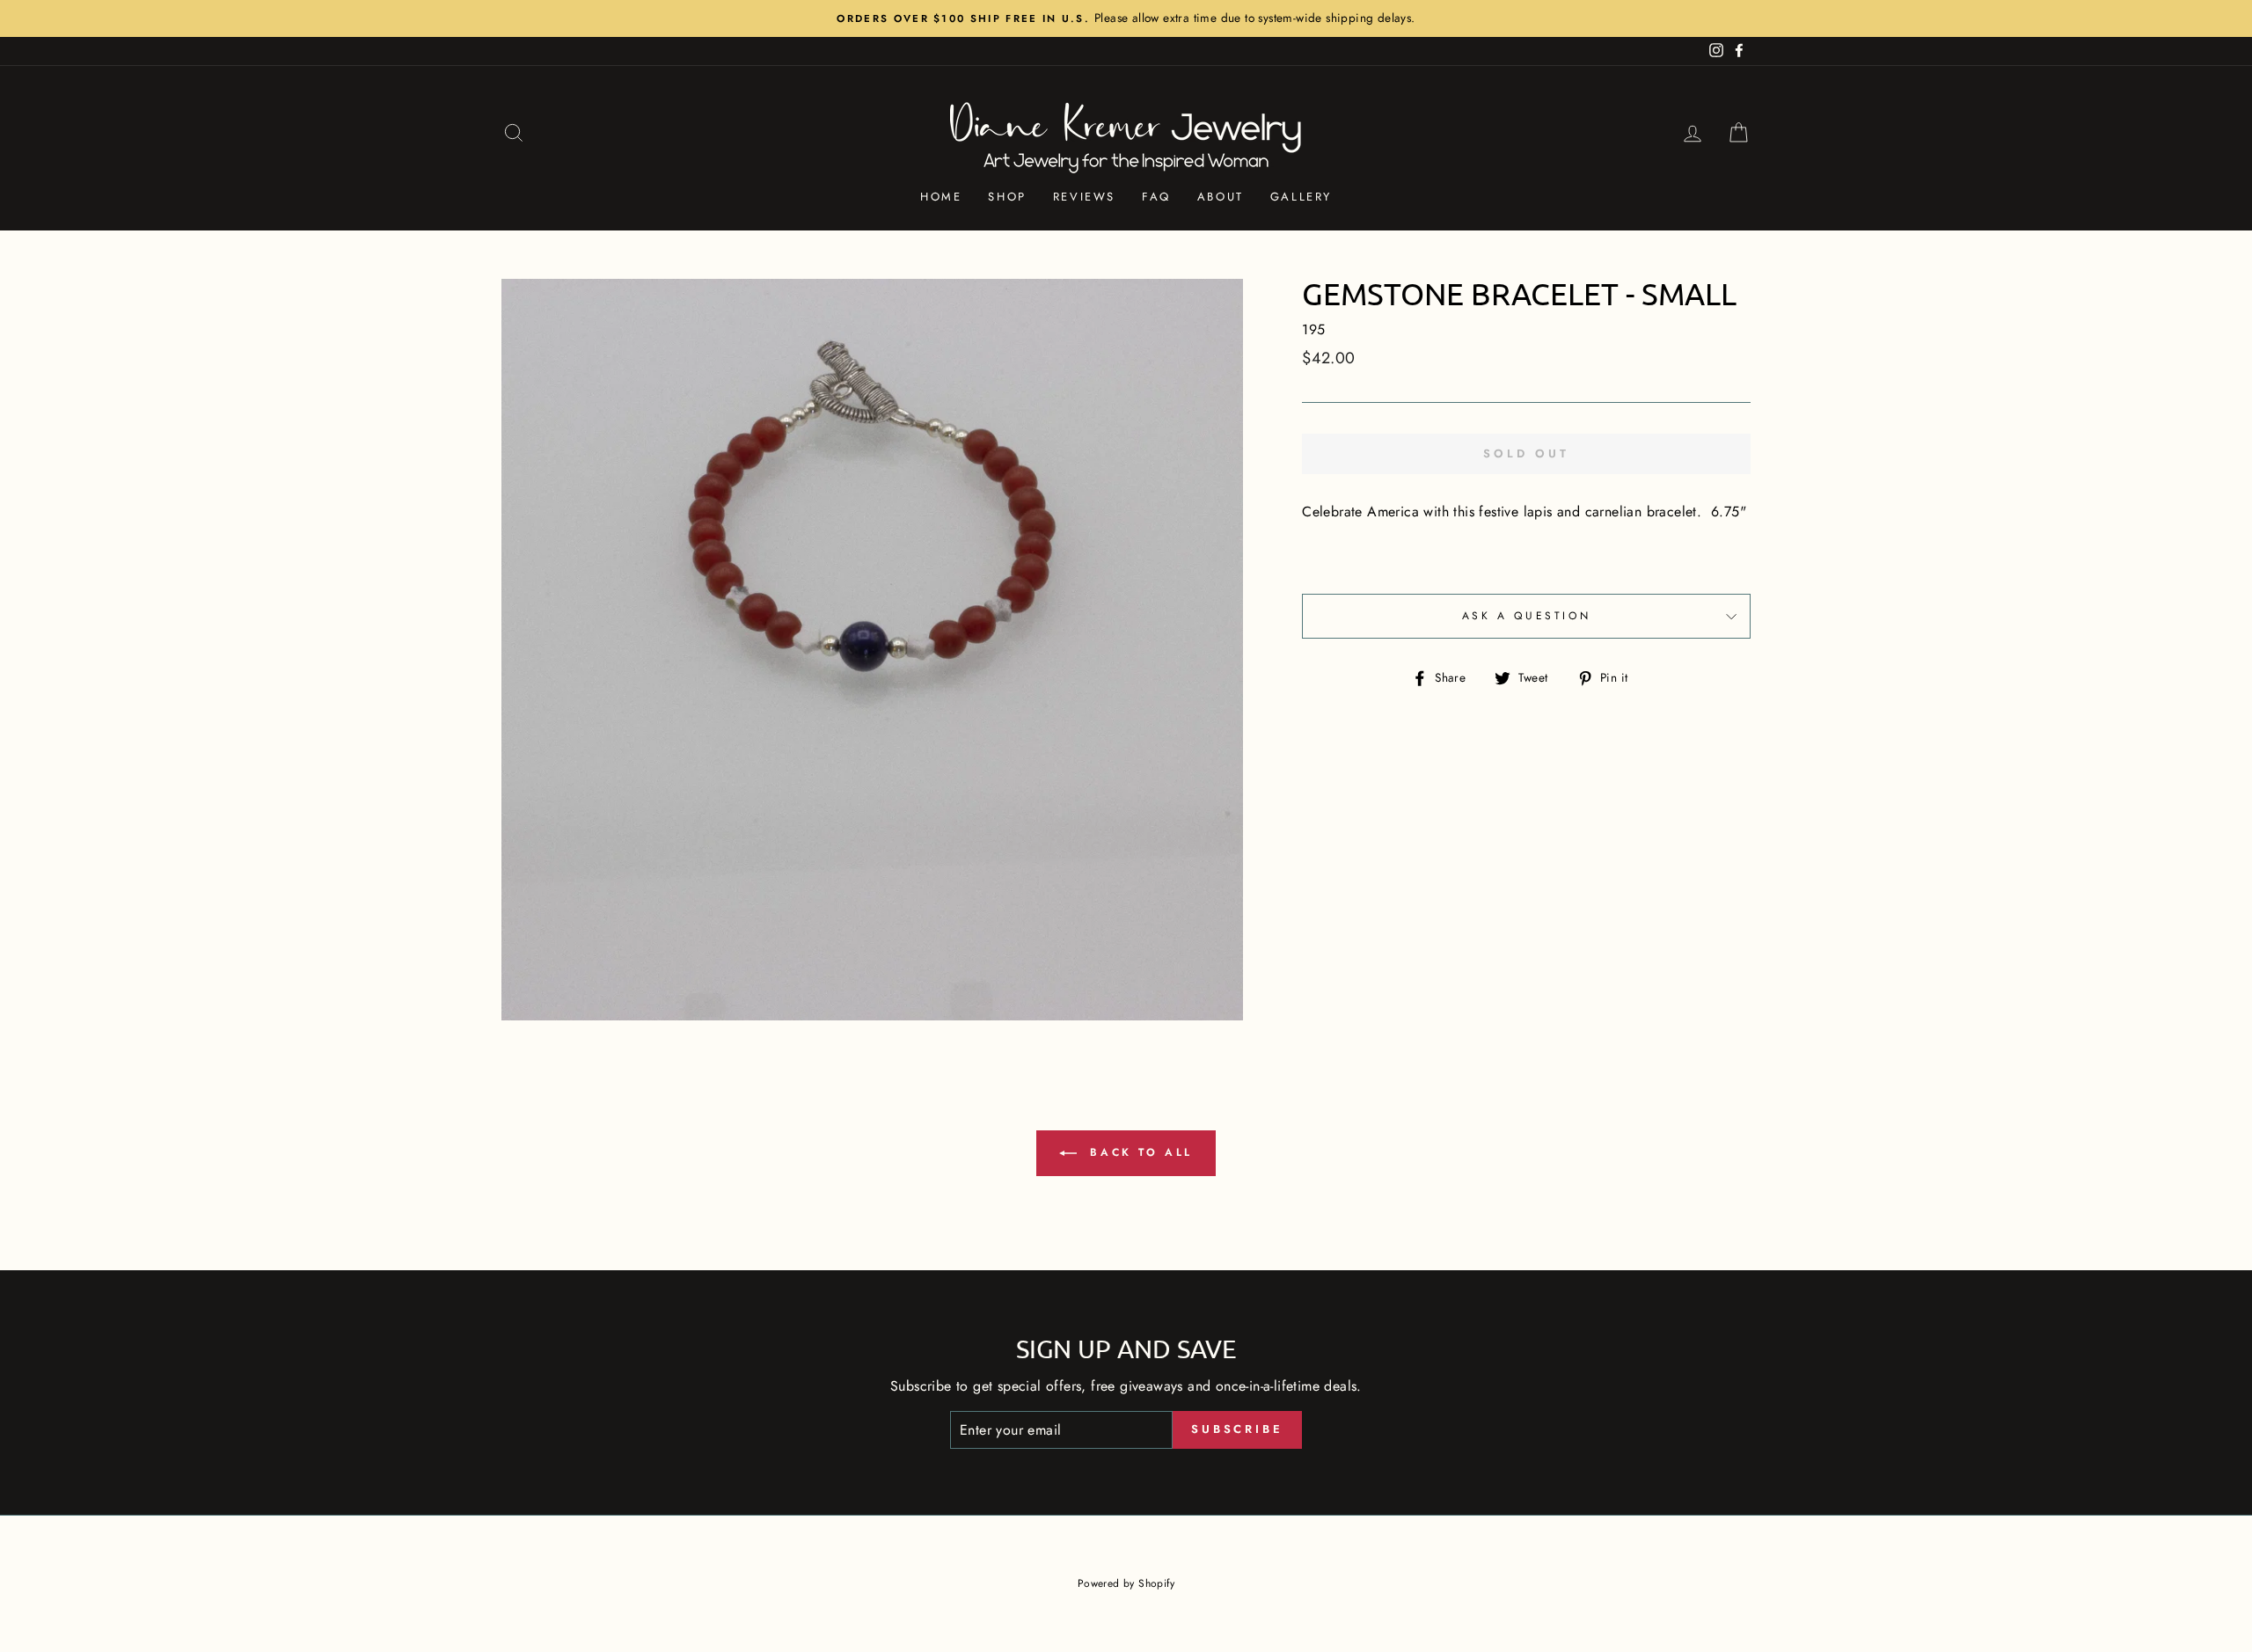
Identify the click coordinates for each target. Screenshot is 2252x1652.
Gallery (1301, 197)
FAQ (1156, 197)
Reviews (1084, 197)
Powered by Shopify (1126, 1583)
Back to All (1138, 1152)
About (1221, 197)
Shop (1007, 197)
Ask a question (1526, 616)
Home (941, 197)
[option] (1126, 18)
